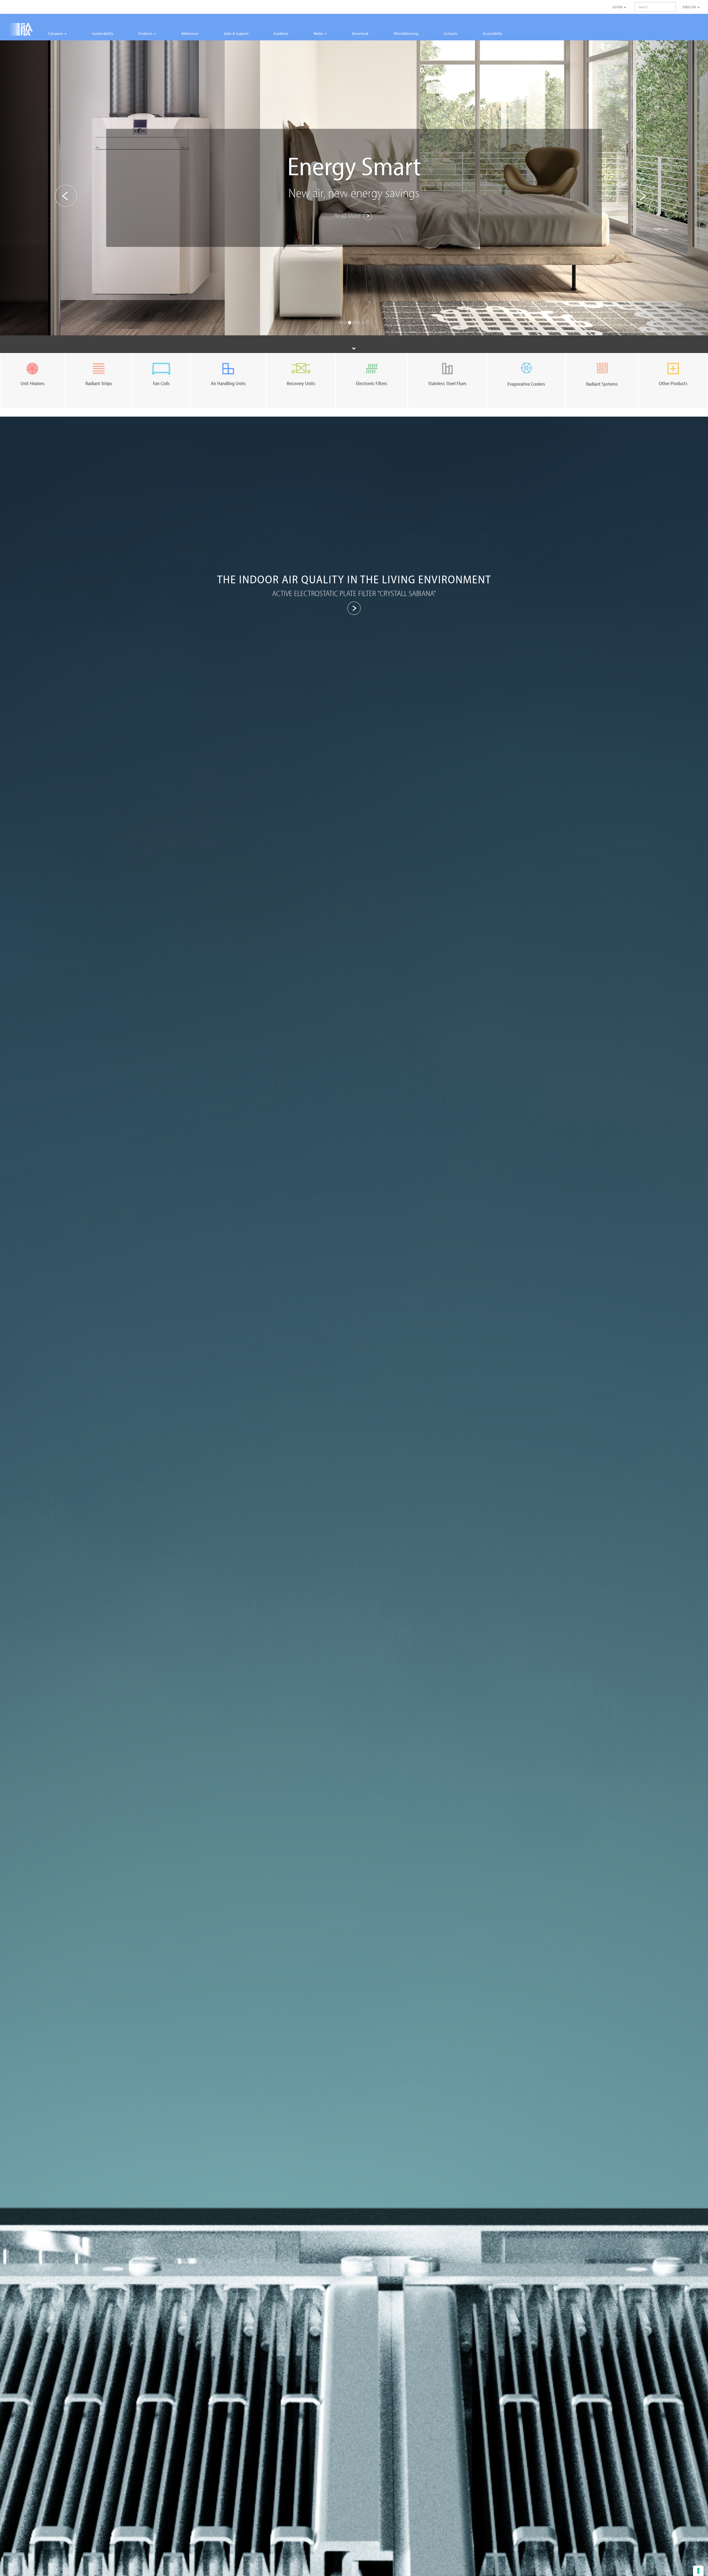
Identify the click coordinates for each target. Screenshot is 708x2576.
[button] (53, 188)
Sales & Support (236, 33)
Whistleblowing (406, 33)
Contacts (451, 33)
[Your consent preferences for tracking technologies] (698, 2571)
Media (319, 33)
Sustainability (102, 33)
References (190, 33)
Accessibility (493, 33)
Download (360, 33)
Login (618, 7)
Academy (281, 33)
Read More (348, 205)
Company (56, 33)
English (690, 7)
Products (146, 33)
